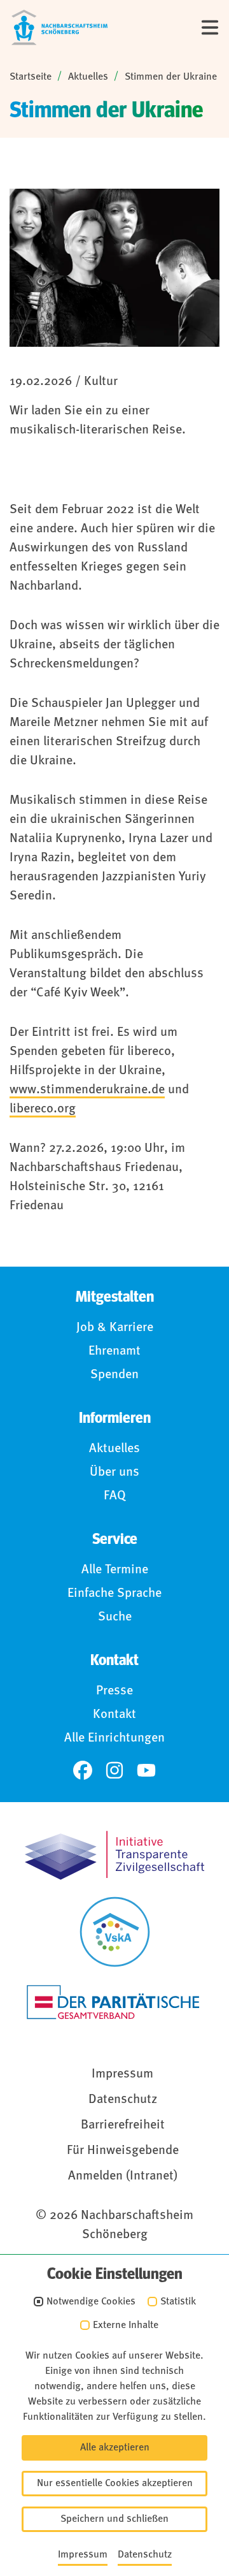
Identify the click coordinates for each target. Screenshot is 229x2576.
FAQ (115, 1496)
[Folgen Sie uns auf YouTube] (146, 1770)
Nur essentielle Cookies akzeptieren (115, 2484)
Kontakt (114, 1715)
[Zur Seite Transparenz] (114, 1855)
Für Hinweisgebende (123, 2151)
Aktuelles (88, 77)
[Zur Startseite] (59, 27)
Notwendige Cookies (91, 2302)
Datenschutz (123, 2100)
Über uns (114, 1473)
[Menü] (210, 27)
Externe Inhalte (126, 2325)
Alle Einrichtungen (114, 1738)
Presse (114, 1691)
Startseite (31, 77)
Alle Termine (115, 1570)
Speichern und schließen (114, 2519)
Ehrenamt (114, 1351)
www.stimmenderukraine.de (87, 1090)
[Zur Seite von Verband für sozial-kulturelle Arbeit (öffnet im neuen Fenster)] (115, 1932)
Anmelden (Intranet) (123, 2176)
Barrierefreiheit (123, 2125)
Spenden (114, 1375)
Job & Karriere (115, 1328)
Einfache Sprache (114, 1594)
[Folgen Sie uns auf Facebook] (83, 1770)
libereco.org (43, 1109)
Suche (115, 1617)
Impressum (122, 2074)
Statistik (178, 2302)
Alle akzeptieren (115, 2448)
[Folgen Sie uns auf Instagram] (114, 1770)
